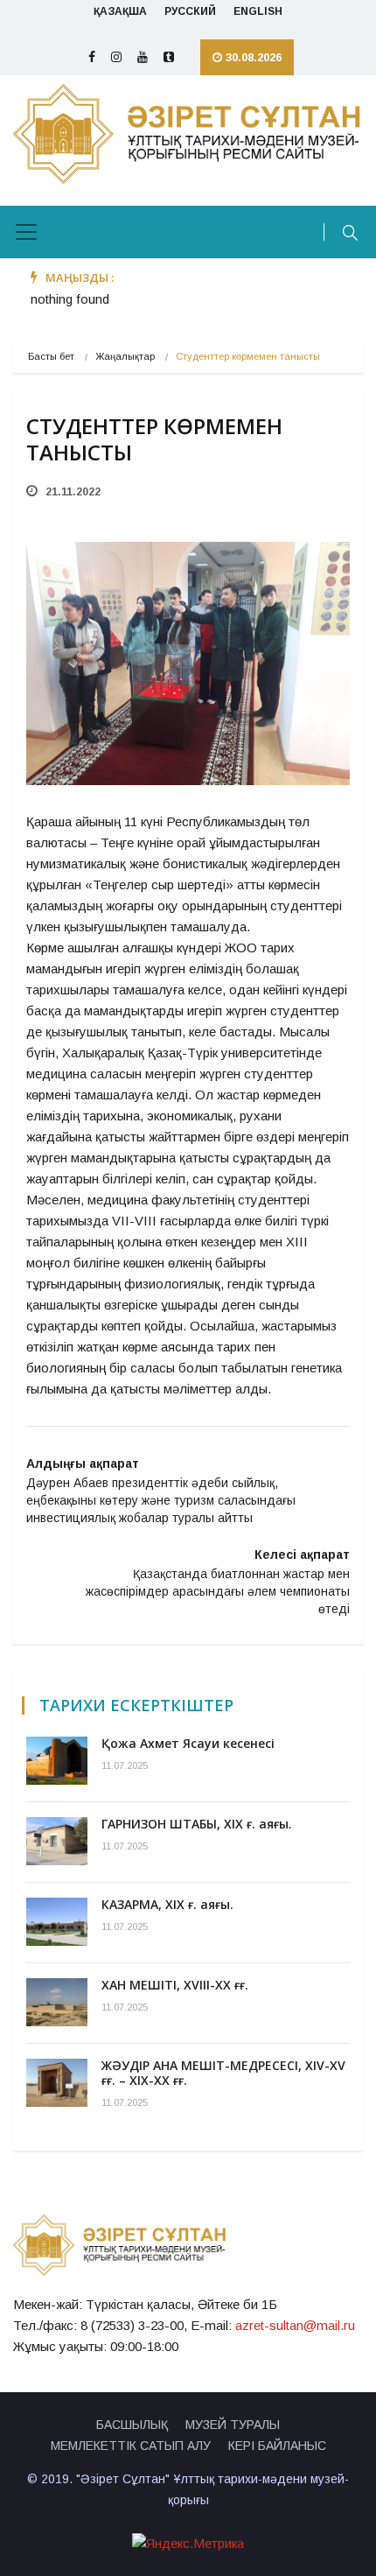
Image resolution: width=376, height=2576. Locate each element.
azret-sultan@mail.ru (295, 2325)
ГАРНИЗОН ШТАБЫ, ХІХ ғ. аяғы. (197, 1824)
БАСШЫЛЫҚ (132, 2425)
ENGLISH (258, 11)
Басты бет (51, 356)
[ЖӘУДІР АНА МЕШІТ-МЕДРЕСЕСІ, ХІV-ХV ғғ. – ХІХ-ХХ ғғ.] (57, 2083)
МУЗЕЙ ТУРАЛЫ (233, 2425)
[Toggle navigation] (26, 232)
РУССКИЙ (190, 11)
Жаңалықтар (125, 356)
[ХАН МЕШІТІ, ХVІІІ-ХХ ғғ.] (57, 2002)
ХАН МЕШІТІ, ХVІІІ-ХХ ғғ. (175, 1985)
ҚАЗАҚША (120, 11)
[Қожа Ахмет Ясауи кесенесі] (57, 1761)
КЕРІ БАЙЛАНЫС (277, 2446)
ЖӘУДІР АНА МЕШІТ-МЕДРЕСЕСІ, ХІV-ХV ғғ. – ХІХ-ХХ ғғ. (223, 2073)
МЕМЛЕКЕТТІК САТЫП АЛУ (131, 2446)
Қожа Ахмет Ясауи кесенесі (188, 1743)
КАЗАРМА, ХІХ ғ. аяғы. (167, 1904)
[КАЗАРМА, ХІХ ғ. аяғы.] (57, 1922)
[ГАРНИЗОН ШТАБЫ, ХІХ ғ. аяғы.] (57, 1841)
